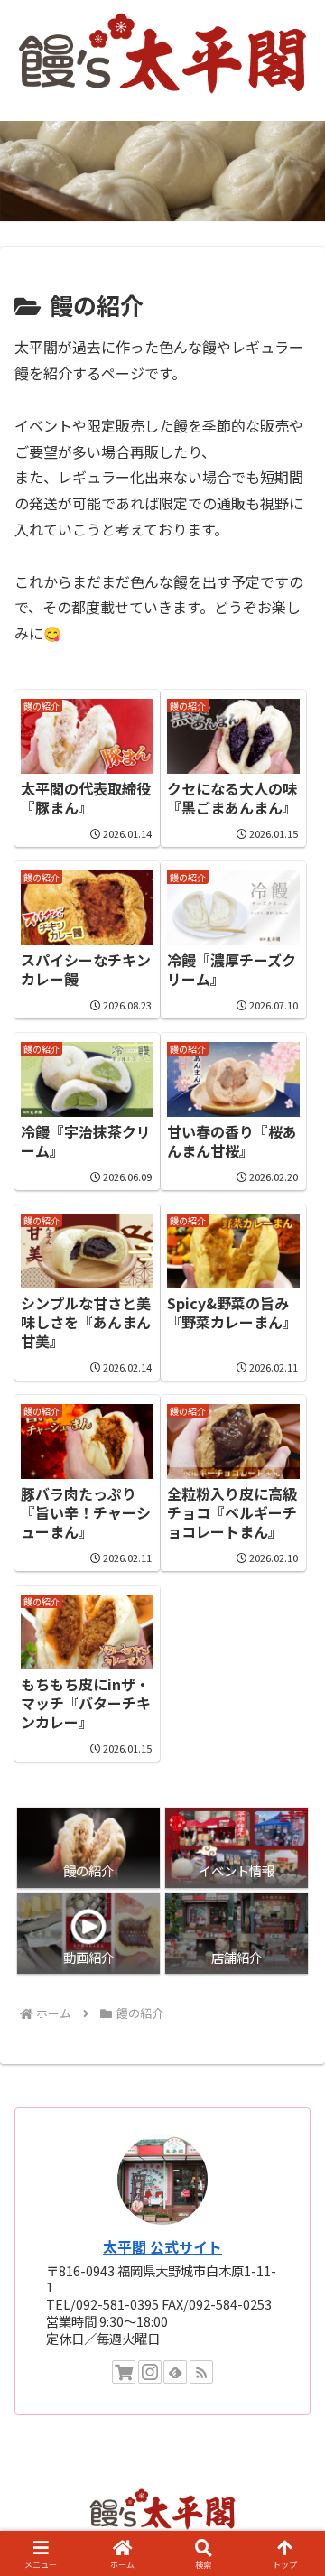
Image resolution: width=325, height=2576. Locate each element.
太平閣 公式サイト (162, 2247)
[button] (290, 2366)
